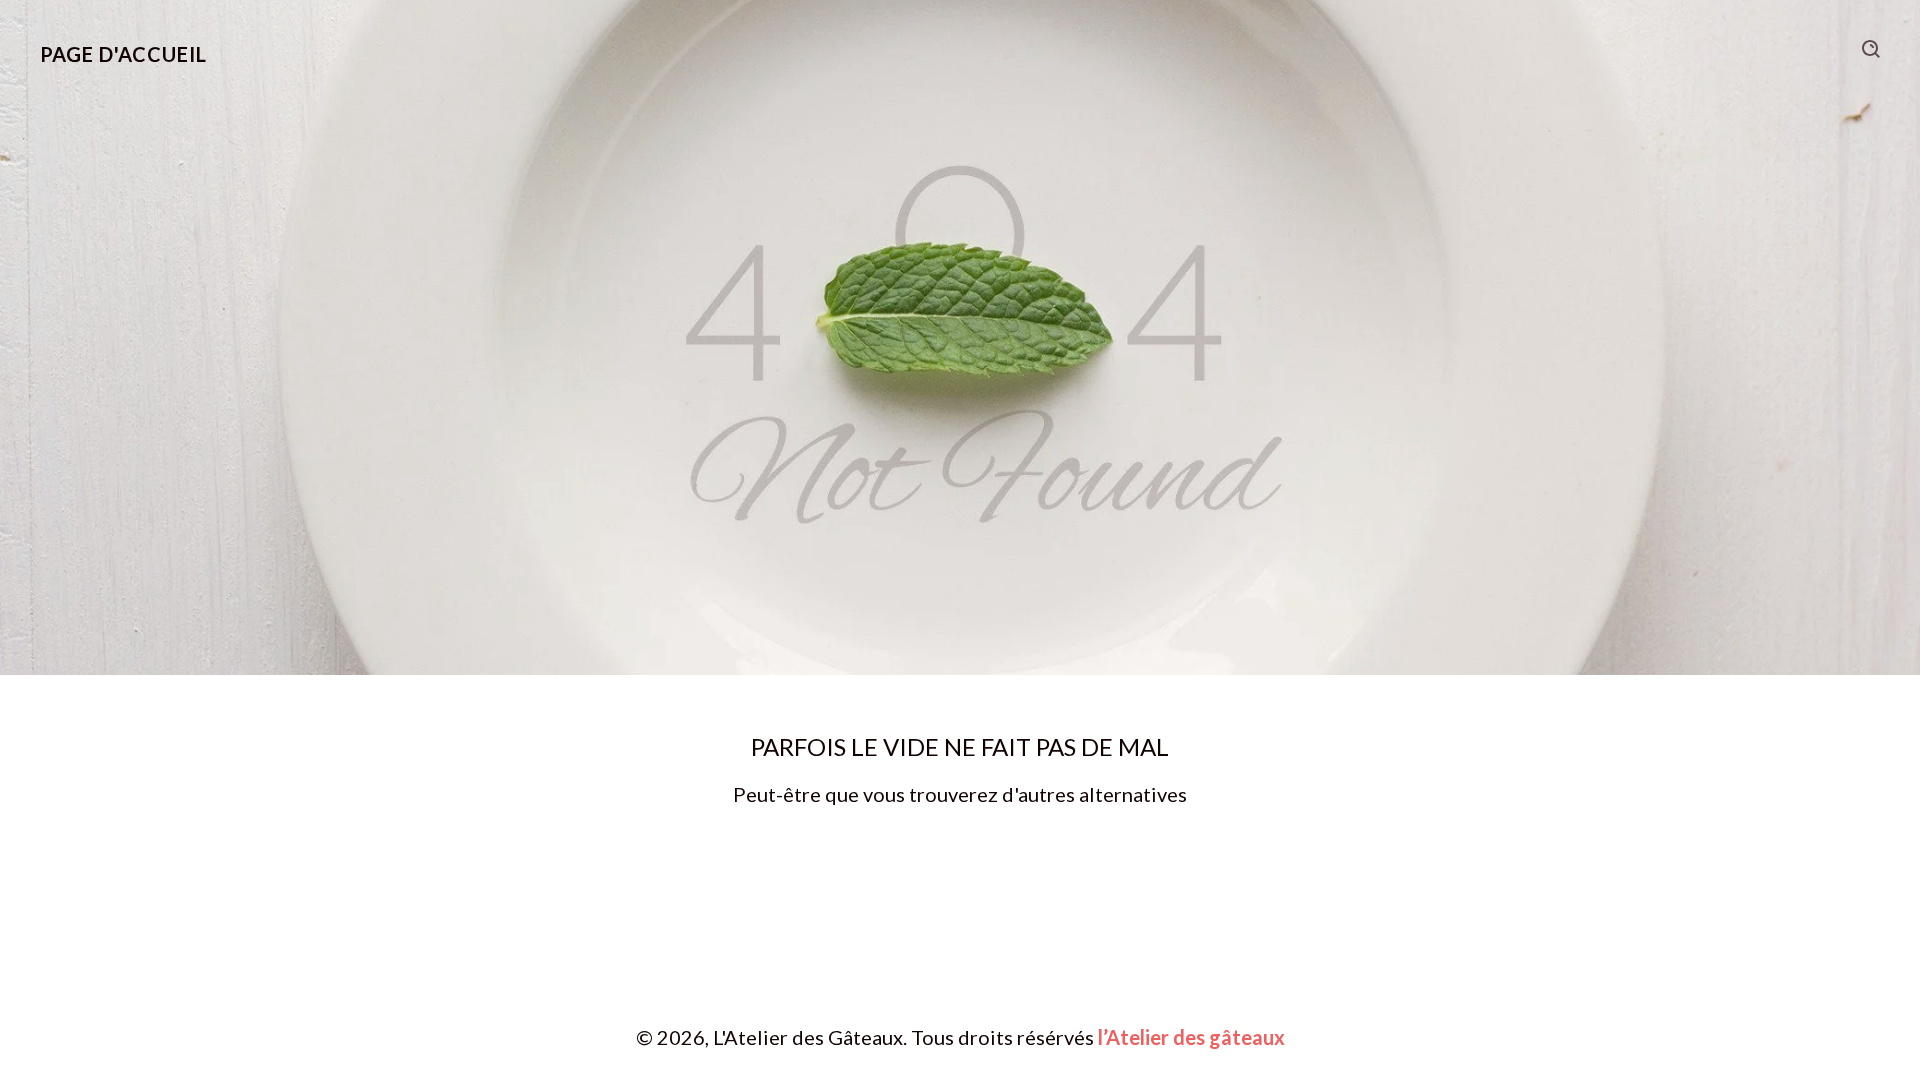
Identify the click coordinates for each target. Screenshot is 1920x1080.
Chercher (1871, 49)
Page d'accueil (123, 54)
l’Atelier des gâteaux (1191, 1037)
